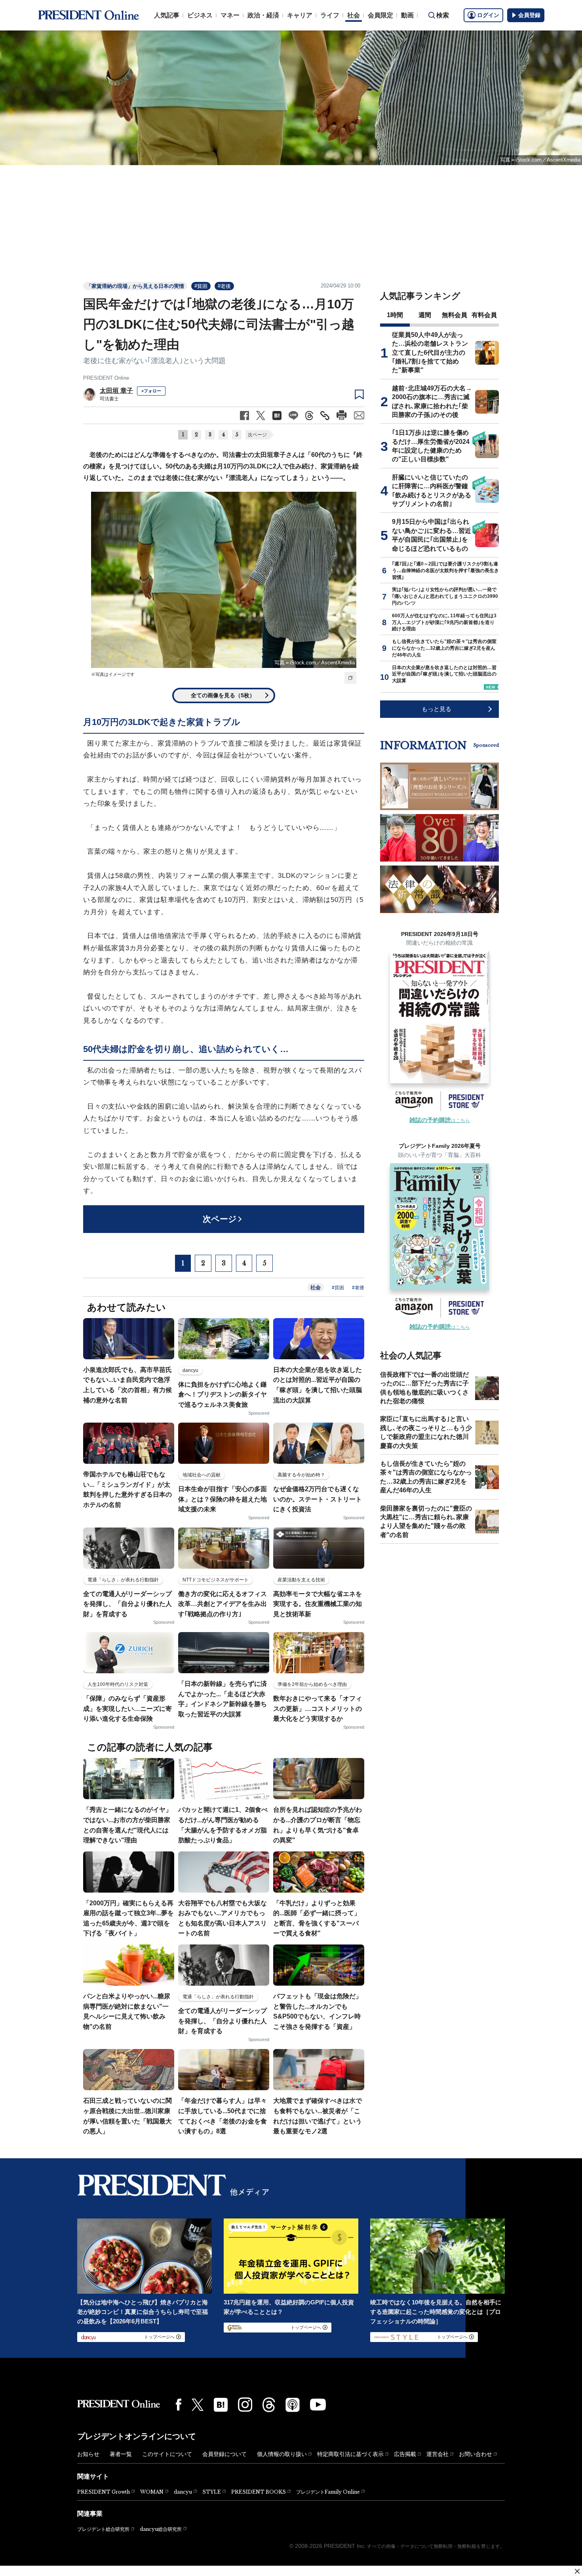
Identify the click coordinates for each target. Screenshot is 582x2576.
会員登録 (529, 15)
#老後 (224, 286)
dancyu (183, 2492)
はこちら (440, 1121)
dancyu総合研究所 (161, 2529)
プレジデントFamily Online (328, 2492)
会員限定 (380, 15)
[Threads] (269, 2405)
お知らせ (88, 2454)
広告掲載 (405, 2454)
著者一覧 (121, 2454)
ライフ (330, 15)
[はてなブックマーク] (221, 2405)
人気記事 (167, 15)
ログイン (488, 15)
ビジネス (200, 15)
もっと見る (436, 709)
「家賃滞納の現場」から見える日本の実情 (135, 286)
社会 (354, 15)
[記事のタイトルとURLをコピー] (325, 416)
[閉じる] (577, 2571)
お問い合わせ (475, 2454)
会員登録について (224, 2454)
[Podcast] (293, 2405)
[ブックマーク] (359, 395)
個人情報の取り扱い (282, 2454)
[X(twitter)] (198, 2405)
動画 (407, 15)
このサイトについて (167, 2454)
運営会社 (437, 2454)
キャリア (300, 15)
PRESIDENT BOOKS (259, 2492)
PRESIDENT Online (106, 378)
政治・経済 (263, 15)
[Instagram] (245, 2405)
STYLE (212, 2492)
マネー (230, 15)
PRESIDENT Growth (104, 2492)
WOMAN (152, 2492)
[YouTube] (318, 2405)
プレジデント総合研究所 (103, 2529)
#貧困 (201, 286)
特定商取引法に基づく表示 (350, 2454)
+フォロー (151, 391)
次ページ (257, 435)
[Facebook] (179, 2405)
